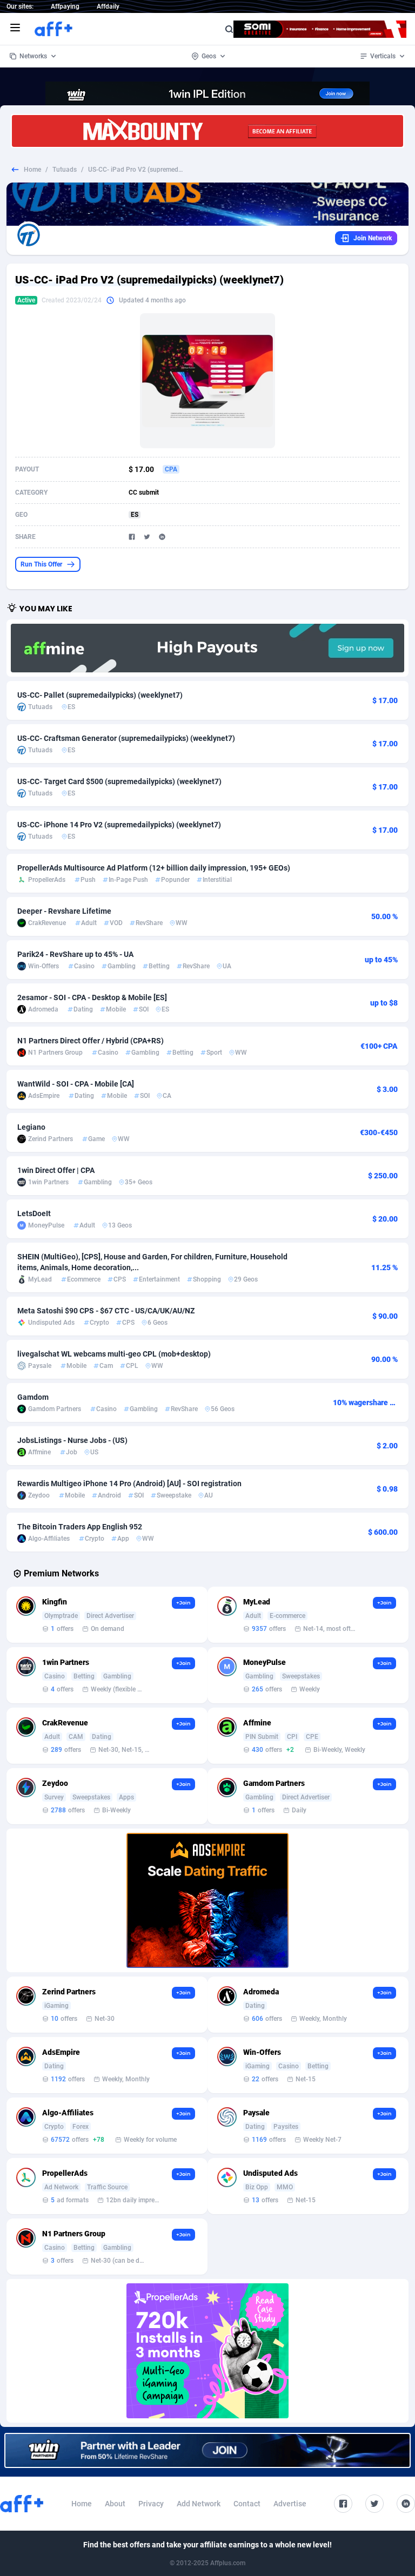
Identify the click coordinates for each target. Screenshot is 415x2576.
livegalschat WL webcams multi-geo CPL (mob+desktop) (114, 1354)
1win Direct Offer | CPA (56, 1170)
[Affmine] (207, 648)
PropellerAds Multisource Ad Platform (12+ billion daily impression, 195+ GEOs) (154, 868)
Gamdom (33, 1397)
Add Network (199, 2504)
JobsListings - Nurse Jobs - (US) (72, 1440)
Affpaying (65, 6)
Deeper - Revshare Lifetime (64, 911)
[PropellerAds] (207, 2351)
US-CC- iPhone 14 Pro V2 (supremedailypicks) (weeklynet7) (119, 825)
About (115, 2504)
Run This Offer (41, 564)
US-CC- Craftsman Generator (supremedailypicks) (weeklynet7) (126, 738)
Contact (247, 2504)
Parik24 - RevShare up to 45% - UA (75, 954)
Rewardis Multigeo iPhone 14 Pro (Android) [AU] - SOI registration (129, 1483)
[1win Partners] (207, 2450)
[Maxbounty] (207, 131)
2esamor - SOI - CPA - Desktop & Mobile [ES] (92, 997)
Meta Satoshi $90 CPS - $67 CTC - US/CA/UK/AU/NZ (106, 1311)
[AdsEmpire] (207, 1900)
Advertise (290, 2504)
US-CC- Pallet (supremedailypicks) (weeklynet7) (100, 695)
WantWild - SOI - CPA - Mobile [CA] (76, 1084)
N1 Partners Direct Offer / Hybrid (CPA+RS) (91, 1041)
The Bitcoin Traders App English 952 (80, 1527)
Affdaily (108, 6)
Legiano (31, 1127)
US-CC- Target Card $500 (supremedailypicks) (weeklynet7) (119, 781)
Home (32, 170)
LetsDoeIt (34, 1213)
